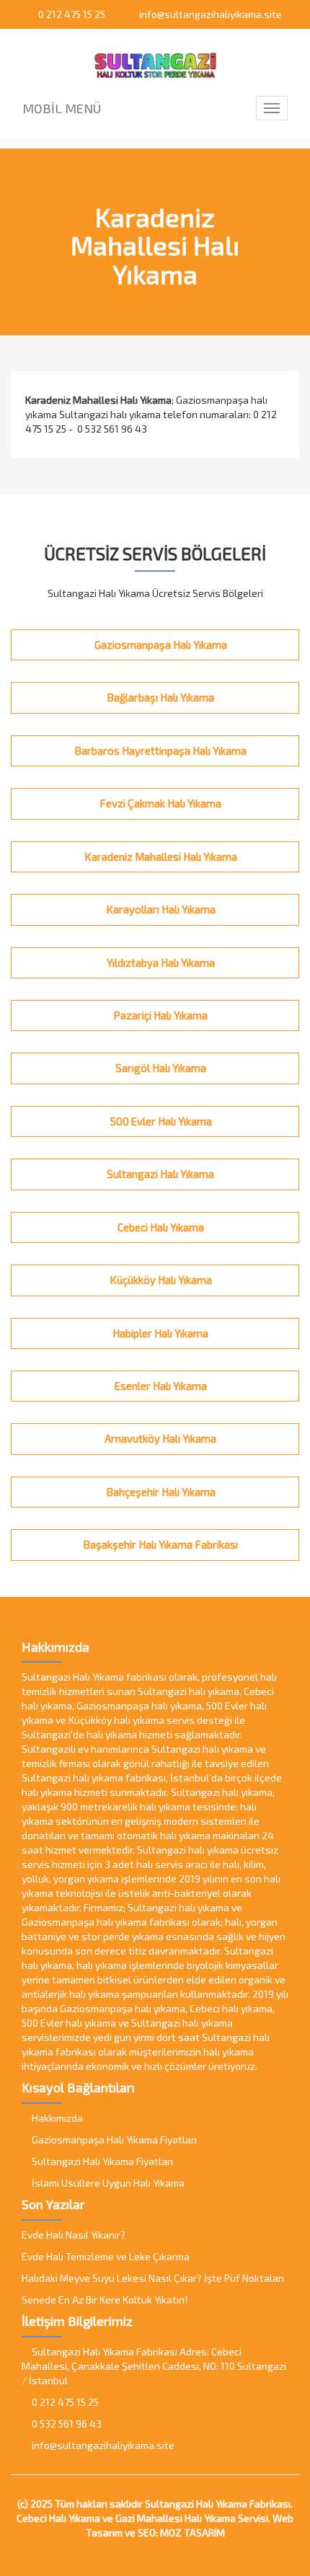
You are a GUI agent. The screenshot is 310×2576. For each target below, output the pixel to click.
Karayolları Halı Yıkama (160, 909)
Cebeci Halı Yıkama (160, 1227)
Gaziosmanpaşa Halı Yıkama (160, 645)
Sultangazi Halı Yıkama (159, 1174)
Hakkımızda (56, 2118)
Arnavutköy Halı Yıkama (159, 1438)
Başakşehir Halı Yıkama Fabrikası (159, 1544)
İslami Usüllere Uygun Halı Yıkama (107, 2183)
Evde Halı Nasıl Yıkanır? (74, 2235)
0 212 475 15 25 (71, 14)
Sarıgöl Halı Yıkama (160, 1068)
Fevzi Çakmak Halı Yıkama (159, 803)
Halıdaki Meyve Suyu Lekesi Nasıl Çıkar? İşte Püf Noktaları (153, 2278)
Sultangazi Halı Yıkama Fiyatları (101, 2161)
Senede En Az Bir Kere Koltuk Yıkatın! (105, 2300)
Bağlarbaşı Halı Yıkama (159, 697)
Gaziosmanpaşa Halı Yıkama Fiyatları (113, 2139)
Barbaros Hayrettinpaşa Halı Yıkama (159, 751)
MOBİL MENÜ (62, 108)
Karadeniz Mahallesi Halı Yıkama (160, 857)
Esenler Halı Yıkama (160, 1386)
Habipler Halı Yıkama (159, 1333)
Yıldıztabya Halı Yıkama (160, 962)
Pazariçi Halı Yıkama (159, 1015)
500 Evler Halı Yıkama (160, 1121)
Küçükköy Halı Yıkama (160, 1280)
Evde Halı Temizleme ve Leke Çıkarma (106, 2256)
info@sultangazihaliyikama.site (209, 14)
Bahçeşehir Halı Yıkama (160, 1492)
